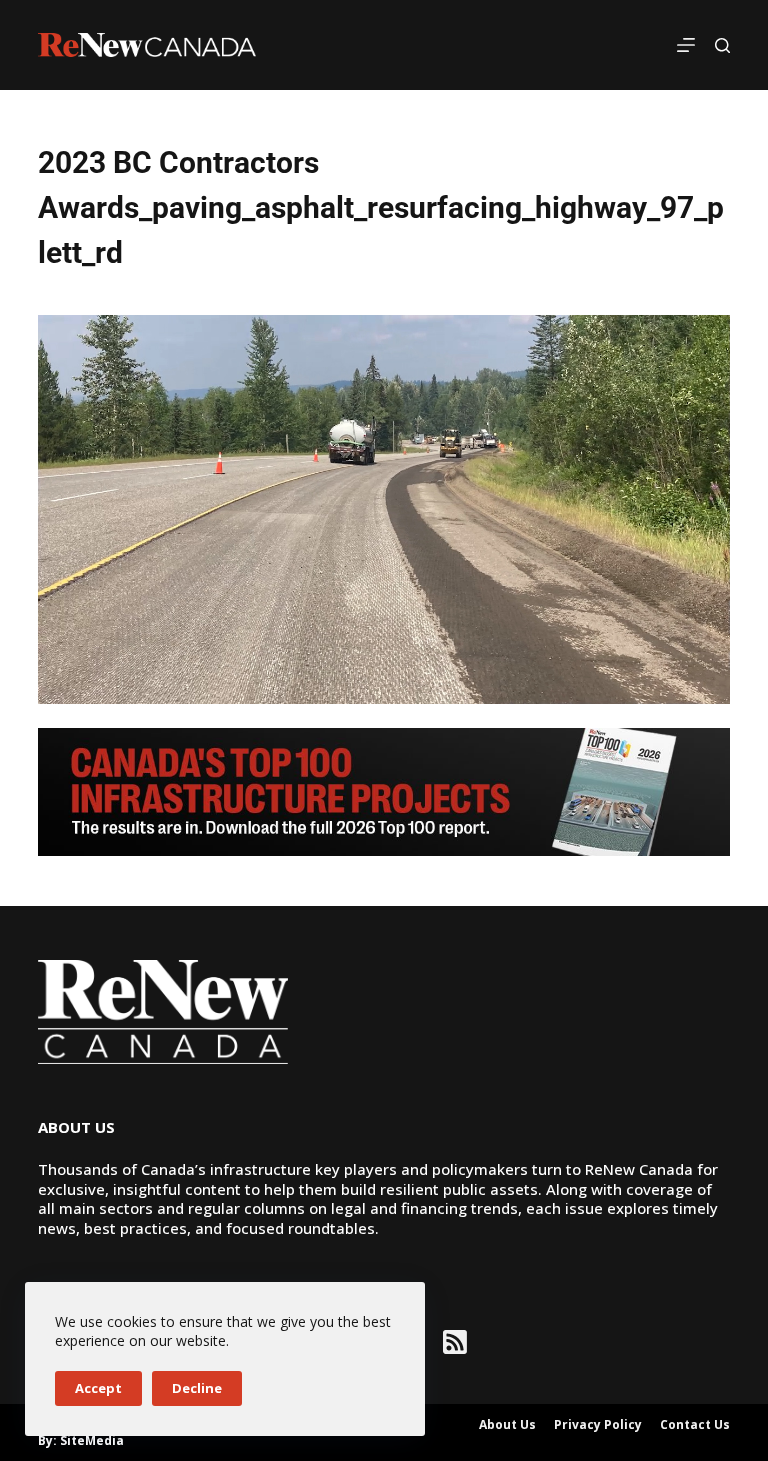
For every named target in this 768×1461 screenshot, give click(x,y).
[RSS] (455, 1342)
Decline (197, 1388)
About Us (507, 1425)
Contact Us (695, 1425)
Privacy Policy (598, 1425)
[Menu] (686, 45)
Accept (98, 1388)
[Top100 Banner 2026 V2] (383, 790)
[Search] (722, 45)
